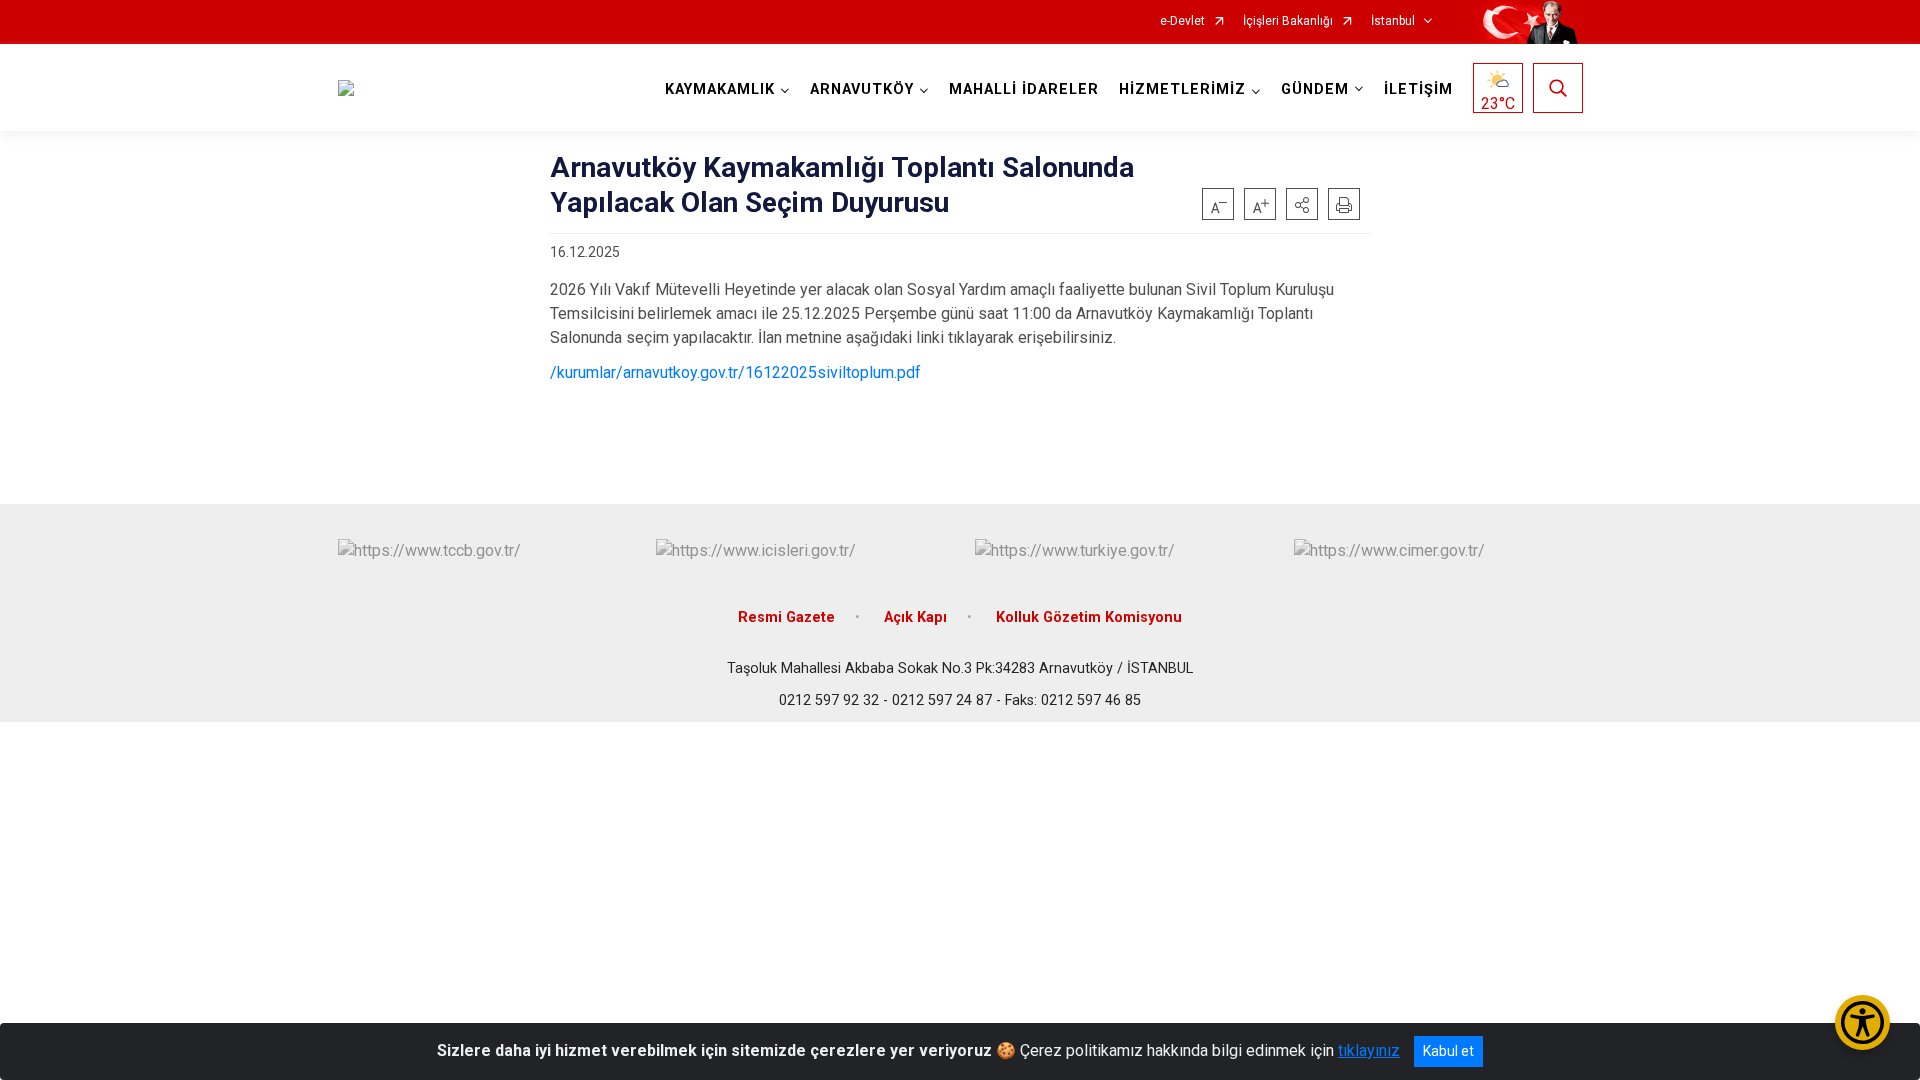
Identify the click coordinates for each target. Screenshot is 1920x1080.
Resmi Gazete (786, 617)
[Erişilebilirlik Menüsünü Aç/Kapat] (1862, 1022)
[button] (1302, 204)
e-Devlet (1182, 21)
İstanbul (1393, 21)
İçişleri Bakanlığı (1288, 21)
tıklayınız (1369, 1050)
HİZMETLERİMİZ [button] (1182, 89)
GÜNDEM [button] (1315, 89)
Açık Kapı (915, 617)
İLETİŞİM (1418, 89)
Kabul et (1448, 1051)
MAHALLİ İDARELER (1024, 89)
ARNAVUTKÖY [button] (862, 89)
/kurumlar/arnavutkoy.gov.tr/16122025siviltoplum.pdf (735, 372)
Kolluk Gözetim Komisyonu (1089, 617)
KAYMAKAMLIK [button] (720, 89)
